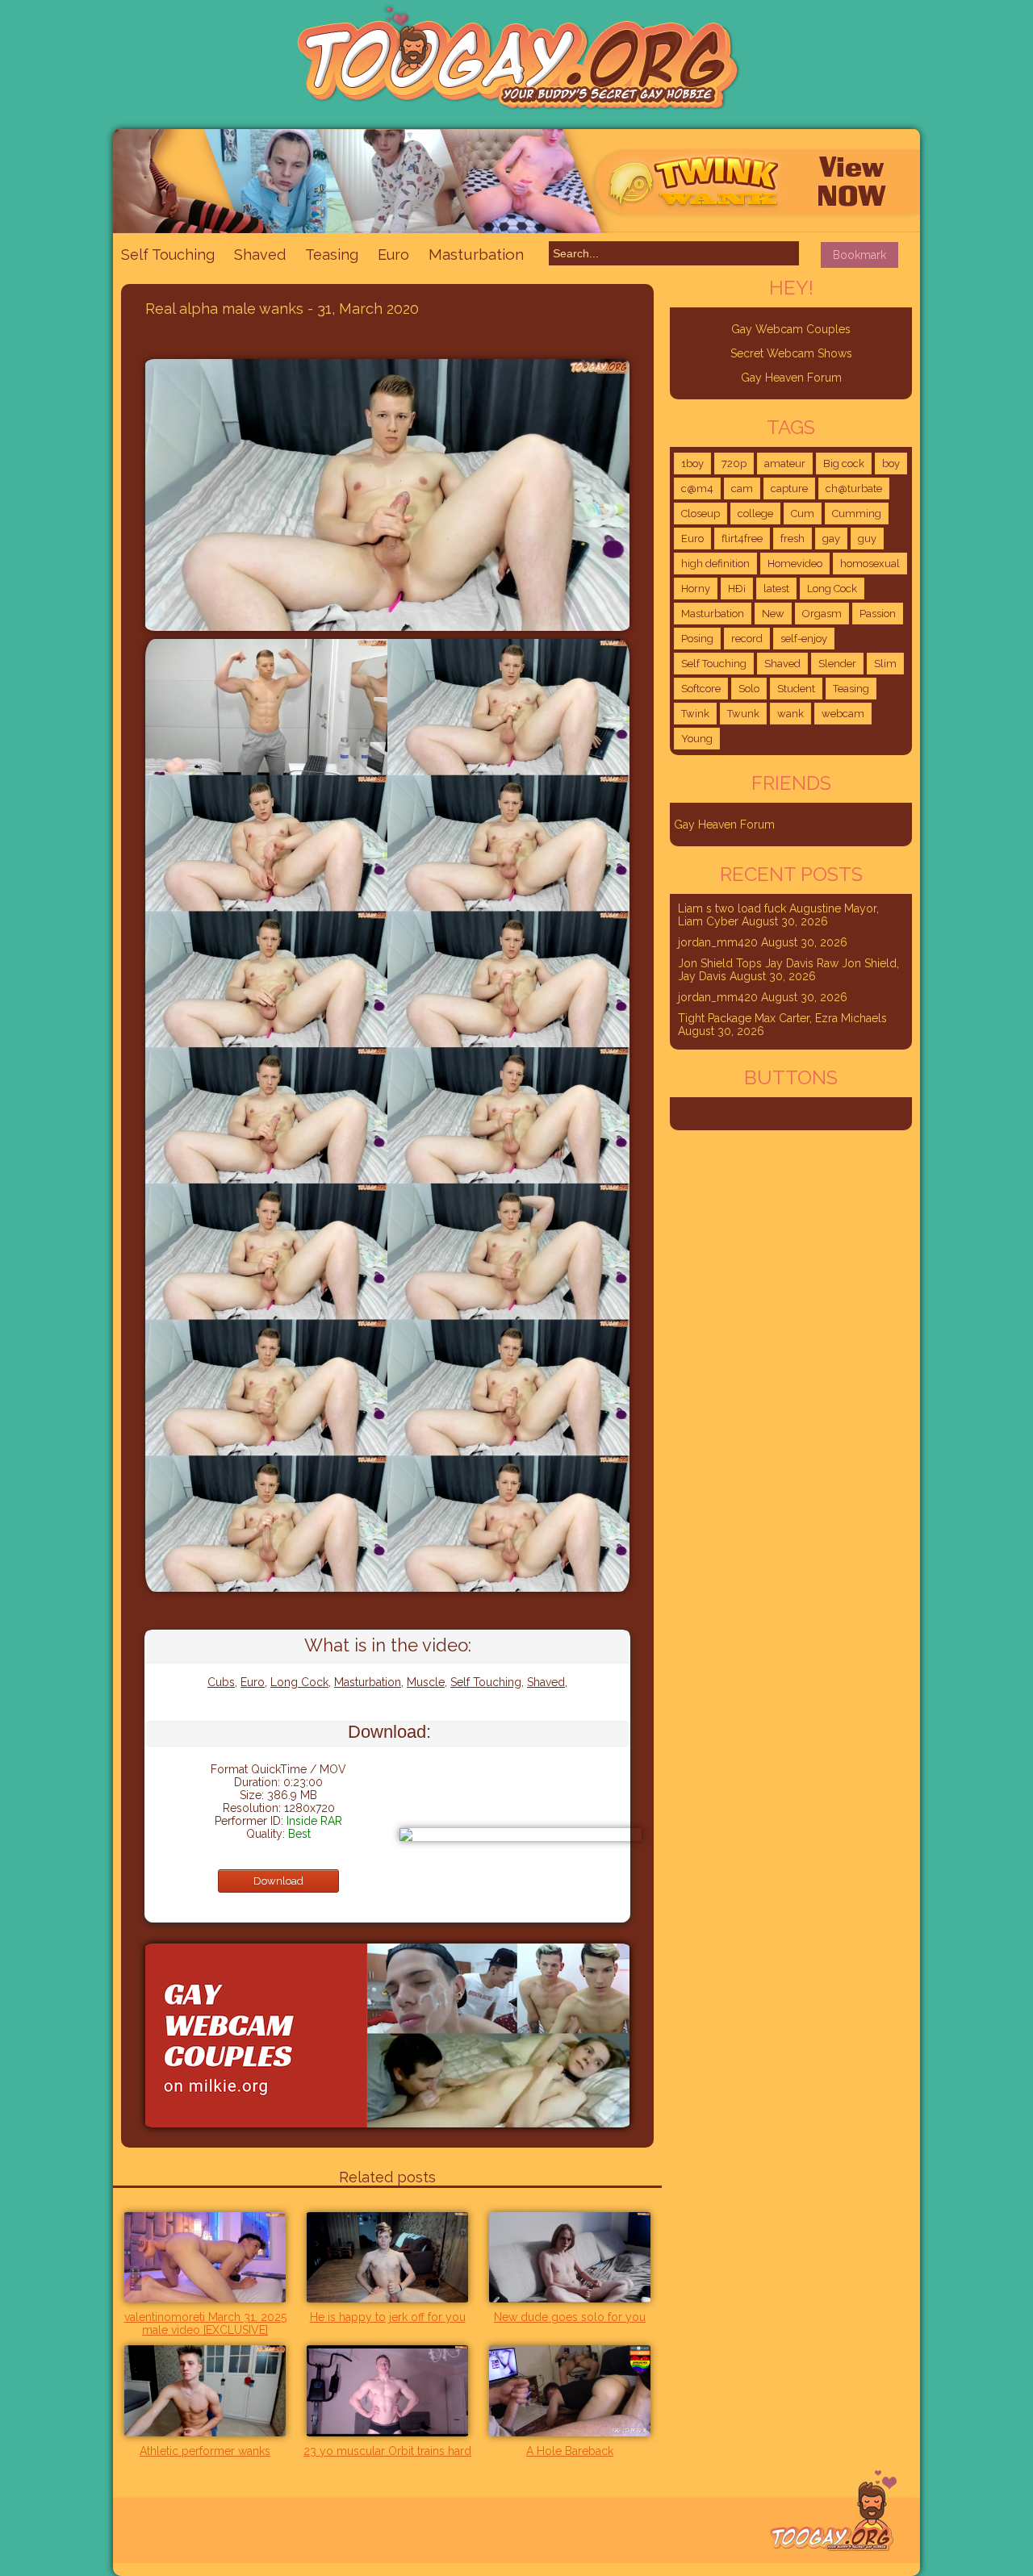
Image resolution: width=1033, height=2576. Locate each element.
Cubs (221, 1682)
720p (734, 463)
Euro (393, 255)
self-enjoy (804, 639)
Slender (837, 664)
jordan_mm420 (718, 942)
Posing (697, 639)
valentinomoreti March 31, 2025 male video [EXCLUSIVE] (205, 2323)
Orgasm (822, 614)
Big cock (844, 463)
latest (776, 589)
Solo (749, 689)
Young (697, 739)
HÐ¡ (737, 589)
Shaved (260, 255)
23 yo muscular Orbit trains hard (387, 2451)
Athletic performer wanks (205, 2451)
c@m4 (697, 488)
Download (278, 1881)
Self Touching (168, 255)
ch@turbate (854, 488)
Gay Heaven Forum (791, 378)
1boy (692, 463)
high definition (715, 564)
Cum (803, 514)
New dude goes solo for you (570, 2317)
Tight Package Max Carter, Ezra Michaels (782, 1018)
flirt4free (742, 539)
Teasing (332, 255)
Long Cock (299, 1682)
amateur (785, 463)
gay (831, 539)
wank (790, 714)
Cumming (857, 514)
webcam (843, 714)
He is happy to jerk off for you (388, 2317)
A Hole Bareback (570, 2451)
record (747, 639)
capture (789, 488)
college (755, 514)
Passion (878, 614)
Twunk (743, 714)
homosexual (870, 564)
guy (867, 539)
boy (891, 463)
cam (742, 488)
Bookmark (859, 255)
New (773, 614)
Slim (885, 664)
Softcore (701, 689)
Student (796, 689)
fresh (793, 539)
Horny (696, 589)
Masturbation (476, 254)
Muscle (426, 1682)
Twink (695, 714)
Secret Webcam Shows (791, 353)
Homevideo (795, 564)
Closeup (701, 514)
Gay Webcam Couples (791, 329)
